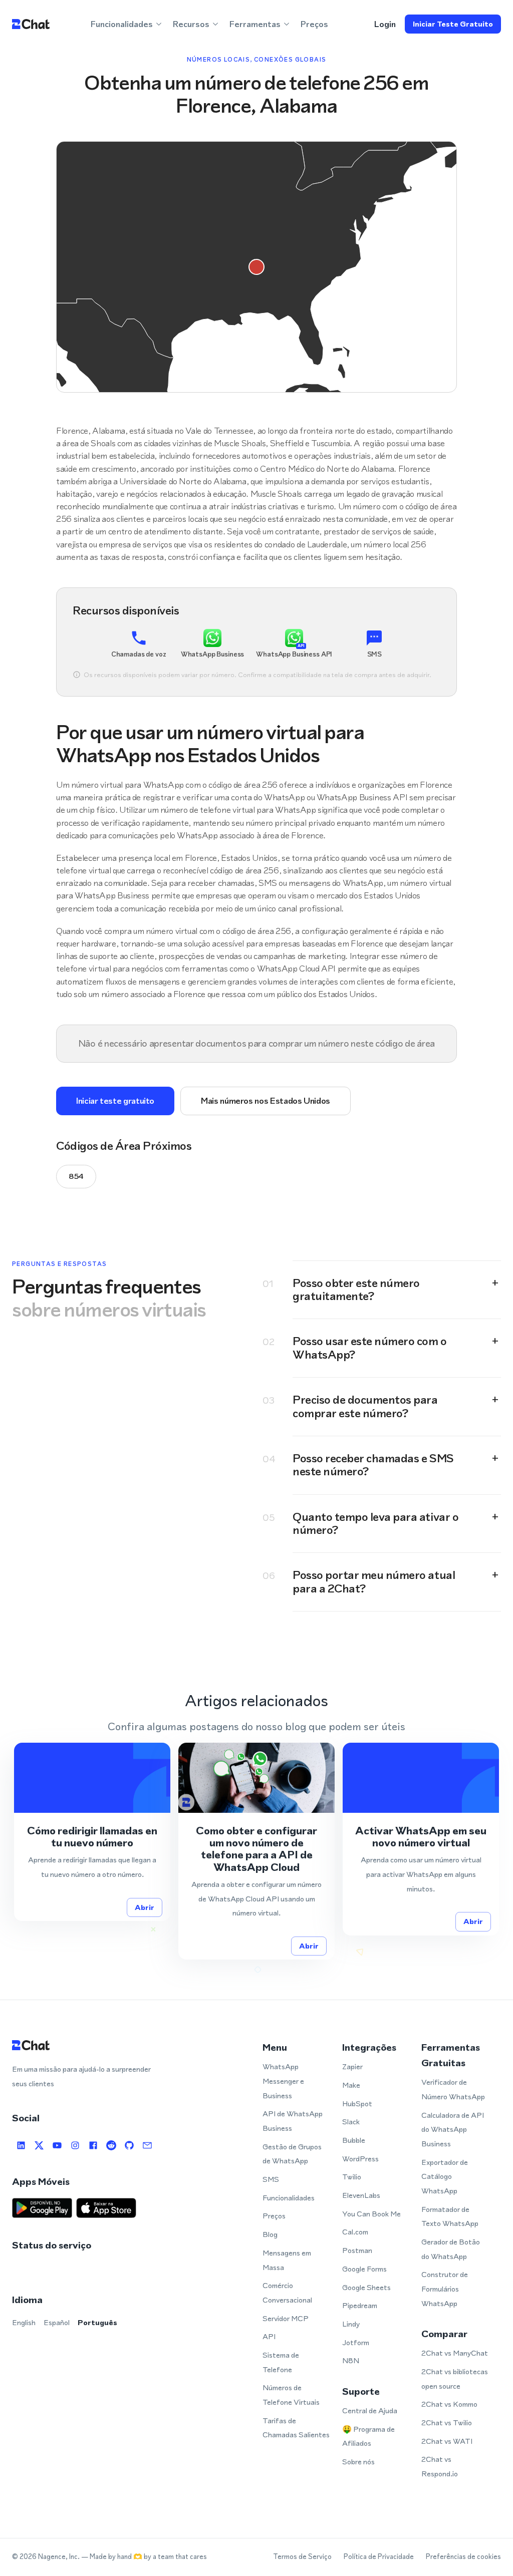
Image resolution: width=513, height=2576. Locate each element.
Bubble (354, 2140)
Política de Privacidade (379, 2557)
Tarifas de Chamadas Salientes (296, 2428)
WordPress (360, 2159)
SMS (271, 2179)
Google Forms (364, 2269)
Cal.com (355, 2232)
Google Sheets (366, 2287)
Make (351, 2085)
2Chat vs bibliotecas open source (455, 2379)
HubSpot (357, 2104)
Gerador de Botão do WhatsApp (451, 2249)
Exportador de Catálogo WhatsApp (445, 2176)
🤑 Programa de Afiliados (368, 2436)
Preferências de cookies (463, 2557)
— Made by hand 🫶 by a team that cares (144, 2557)
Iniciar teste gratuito (453, 24)
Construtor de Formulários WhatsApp (445, 2289)
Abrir (145, 1907)
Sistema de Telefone (281, 2362)
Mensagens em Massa (287, 2260)
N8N (351, 2360)
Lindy (351, 2324)
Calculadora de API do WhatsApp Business (453, 2129)
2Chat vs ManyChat (455, 2353)
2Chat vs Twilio (447, 2423)
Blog (270, 2234)
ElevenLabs (361, 2195)
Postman (357, 2250)
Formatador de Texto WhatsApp (450, 2216)
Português (97, 2322)
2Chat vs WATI (447, 2441)
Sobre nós (358, 2462)
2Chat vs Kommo (449, 2404)
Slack (351, 2122)
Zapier (352, 2066)
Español (57, 2322)
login (385, 24)
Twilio (352, 2177)
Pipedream (360, 2305)
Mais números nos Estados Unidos (266, 1101)
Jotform (356, 2342)
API (269, 2336)
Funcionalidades (289, 2198)
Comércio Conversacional (287, 2293)
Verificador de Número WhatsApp (453, 2089)
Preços (314, 24)
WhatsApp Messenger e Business (283, 2081)
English (24, 2322)
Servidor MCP (286, 2318)
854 (76, 1176)
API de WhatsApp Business (293, 2121)
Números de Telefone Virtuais (291, 2395)
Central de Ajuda (370, 2410)
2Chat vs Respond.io (440, 2466)
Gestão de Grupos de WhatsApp (292, 2154)
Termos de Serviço (302, 2557)
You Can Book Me (371, 2214)
